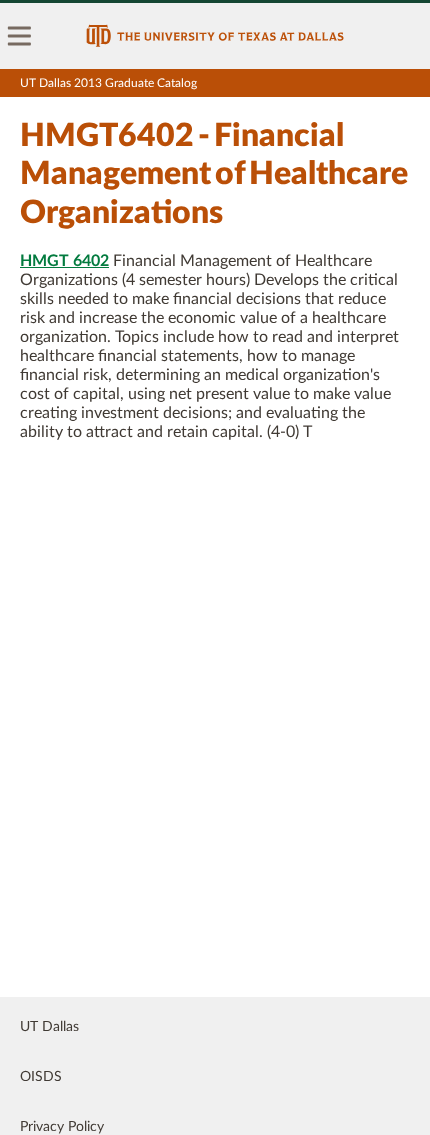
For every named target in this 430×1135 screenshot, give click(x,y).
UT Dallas (49, 1027)
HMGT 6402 (64, 261)
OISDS (41, 1077)
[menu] (20, 36)
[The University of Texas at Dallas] (215, 36)
